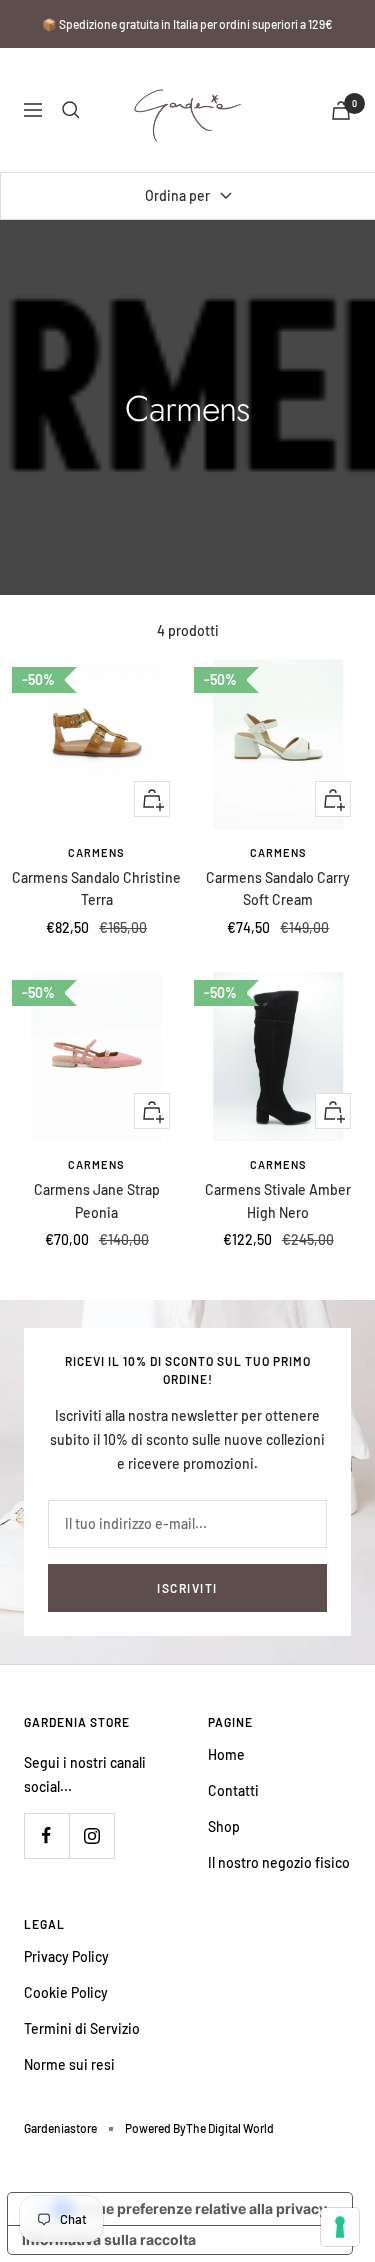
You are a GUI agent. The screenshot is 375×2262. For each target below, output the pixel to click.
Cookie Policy (66, 1992)
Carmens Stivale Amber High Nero (278, 1200)
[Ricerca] (71, 110)
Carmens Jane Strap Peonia (97, 1200)
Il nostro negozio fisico (279, 1862)
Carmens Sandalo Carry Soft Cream (278, 888)
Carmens (96, 852)
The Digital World (230, 2128)
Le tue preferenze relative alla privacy (200, 2208)
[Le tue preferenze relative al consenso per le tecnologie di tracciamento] (340, 2227)
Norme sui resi (69, 2064)
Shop (224, 1826)
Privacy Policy (66, 1956)
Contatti (233, 1790)
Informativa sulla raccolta (109, 2239)
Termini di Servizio (82, 2028)
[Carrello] (341, 110)
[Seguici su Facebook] (46, 1835)
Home (226, 1754)
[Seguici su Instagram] (91, 1835)
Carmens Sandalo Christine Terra (96, 888)
